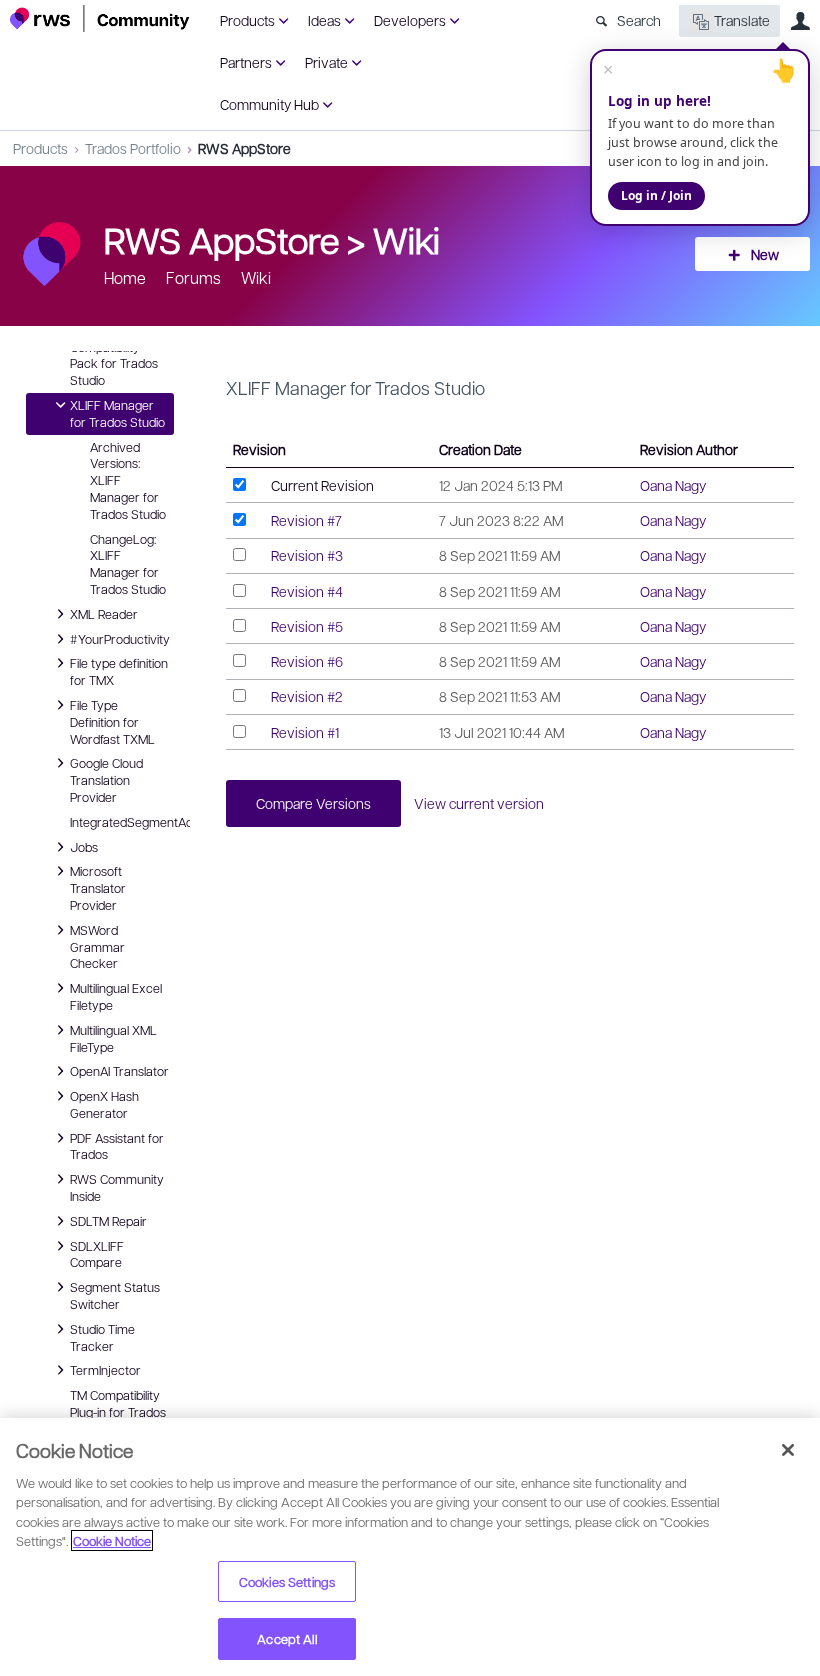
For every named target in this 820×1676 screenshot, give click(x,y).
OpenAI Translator (119, 1070)
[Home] (100, 18)
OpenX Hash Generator (104, 1103)
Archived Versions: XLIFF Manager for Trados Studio (128, 480)
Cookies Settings (287, 1581)
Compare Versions (313, 803)
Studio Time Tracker (102, 1336)
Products (247, 20)
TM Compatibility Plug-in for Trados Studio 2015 (118, 1412)
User (800, 21)
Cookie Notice (112, 1540)
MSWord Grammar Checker (97, 946)
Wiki (406, 239)
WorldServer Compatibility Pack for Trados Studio (114, 354)
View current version (479, 803)
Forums (193, 277)
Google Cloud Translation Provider (106, 779)
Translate (742, 20)
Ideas (324, 20)
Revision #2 (307, 696)
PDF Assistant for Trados (117, 1145)
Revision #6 (307, 661)
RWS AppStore (244, 148)
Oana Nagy (673, 485)
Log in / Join (656, 195)
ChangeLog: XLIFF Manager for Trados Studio (128, 564)
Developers (410, 20)
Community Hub (269, 104)
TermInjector (105, 1369)
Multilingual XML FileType (113, 1037)
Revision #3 (307, 555)
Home (125, 277)
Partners (246, 62)
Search (639, 20)
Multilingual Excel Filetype (116, 995)
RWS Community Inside (117, 1186)
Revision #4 (307, 591)
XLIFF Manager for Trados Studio (117, 412)
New (765, 254)
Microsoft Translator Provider (98, 887)
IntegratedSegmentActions (122, 822)
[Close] (788, 1450)
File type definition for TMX (119, 670)
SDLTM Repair (108, 1220)
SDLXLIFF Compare (97, 1253)
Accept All (286, 1638)
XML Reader (104, 613)
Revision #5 (307, 626)
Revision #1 (305, 732)
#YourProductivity (120, 638)
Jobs (84, 846)
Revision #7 (306, 520)
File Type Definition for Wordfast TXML (112, 721)
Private (326, 62)
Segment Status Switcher (115, 1294)
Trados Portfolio (133, 148)
